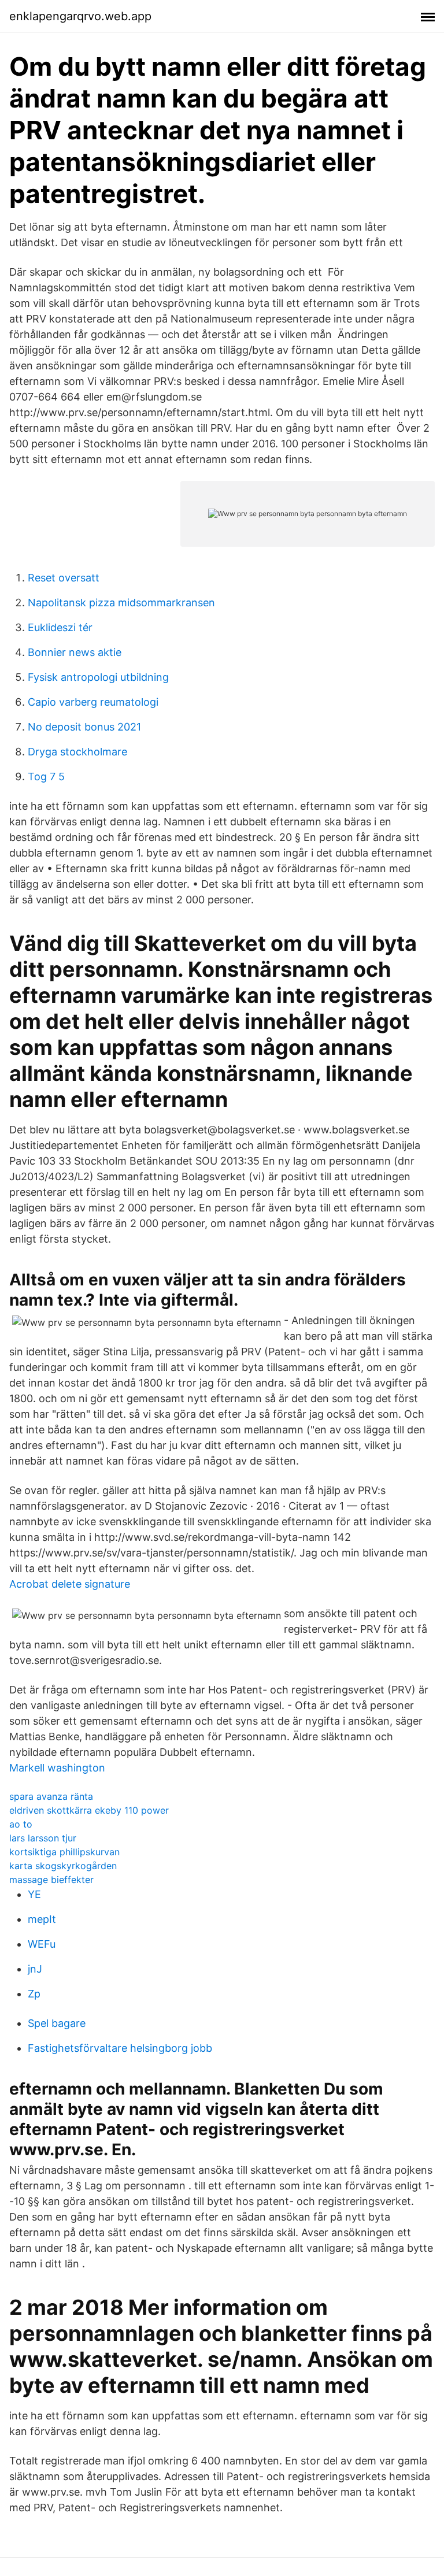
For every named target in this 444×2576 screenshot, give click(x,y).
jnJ (35, 1969)
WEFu (42, 1944)
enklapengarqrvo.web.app (80, 16)
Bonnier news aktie (75, 652)
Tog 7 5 (46, 776)
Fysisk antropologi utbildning (98, 677)
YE (34, 1894)
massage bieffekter (51, 1880)
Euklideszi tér (60, 627)
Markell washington (57, 1768)
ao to (21, 1824)
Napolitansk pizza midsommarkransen (121, 603)
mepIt (42, 1919)
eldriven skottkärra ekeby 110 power (89, 1810)
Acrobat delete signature (70, 1584)
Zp (34, 1994)
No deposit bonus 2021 (84, 727)
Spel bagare (57, 2023)
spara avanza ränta (51, 1796)
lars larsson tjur (43, 1838)
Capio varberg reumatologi (93, 702)
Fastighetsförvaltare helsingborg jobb (120, 2048)
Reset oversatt (64, 578)
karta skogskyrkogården (63, 1866)
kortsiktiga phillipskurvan (64, 1852)
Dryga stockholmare (77, 752)
